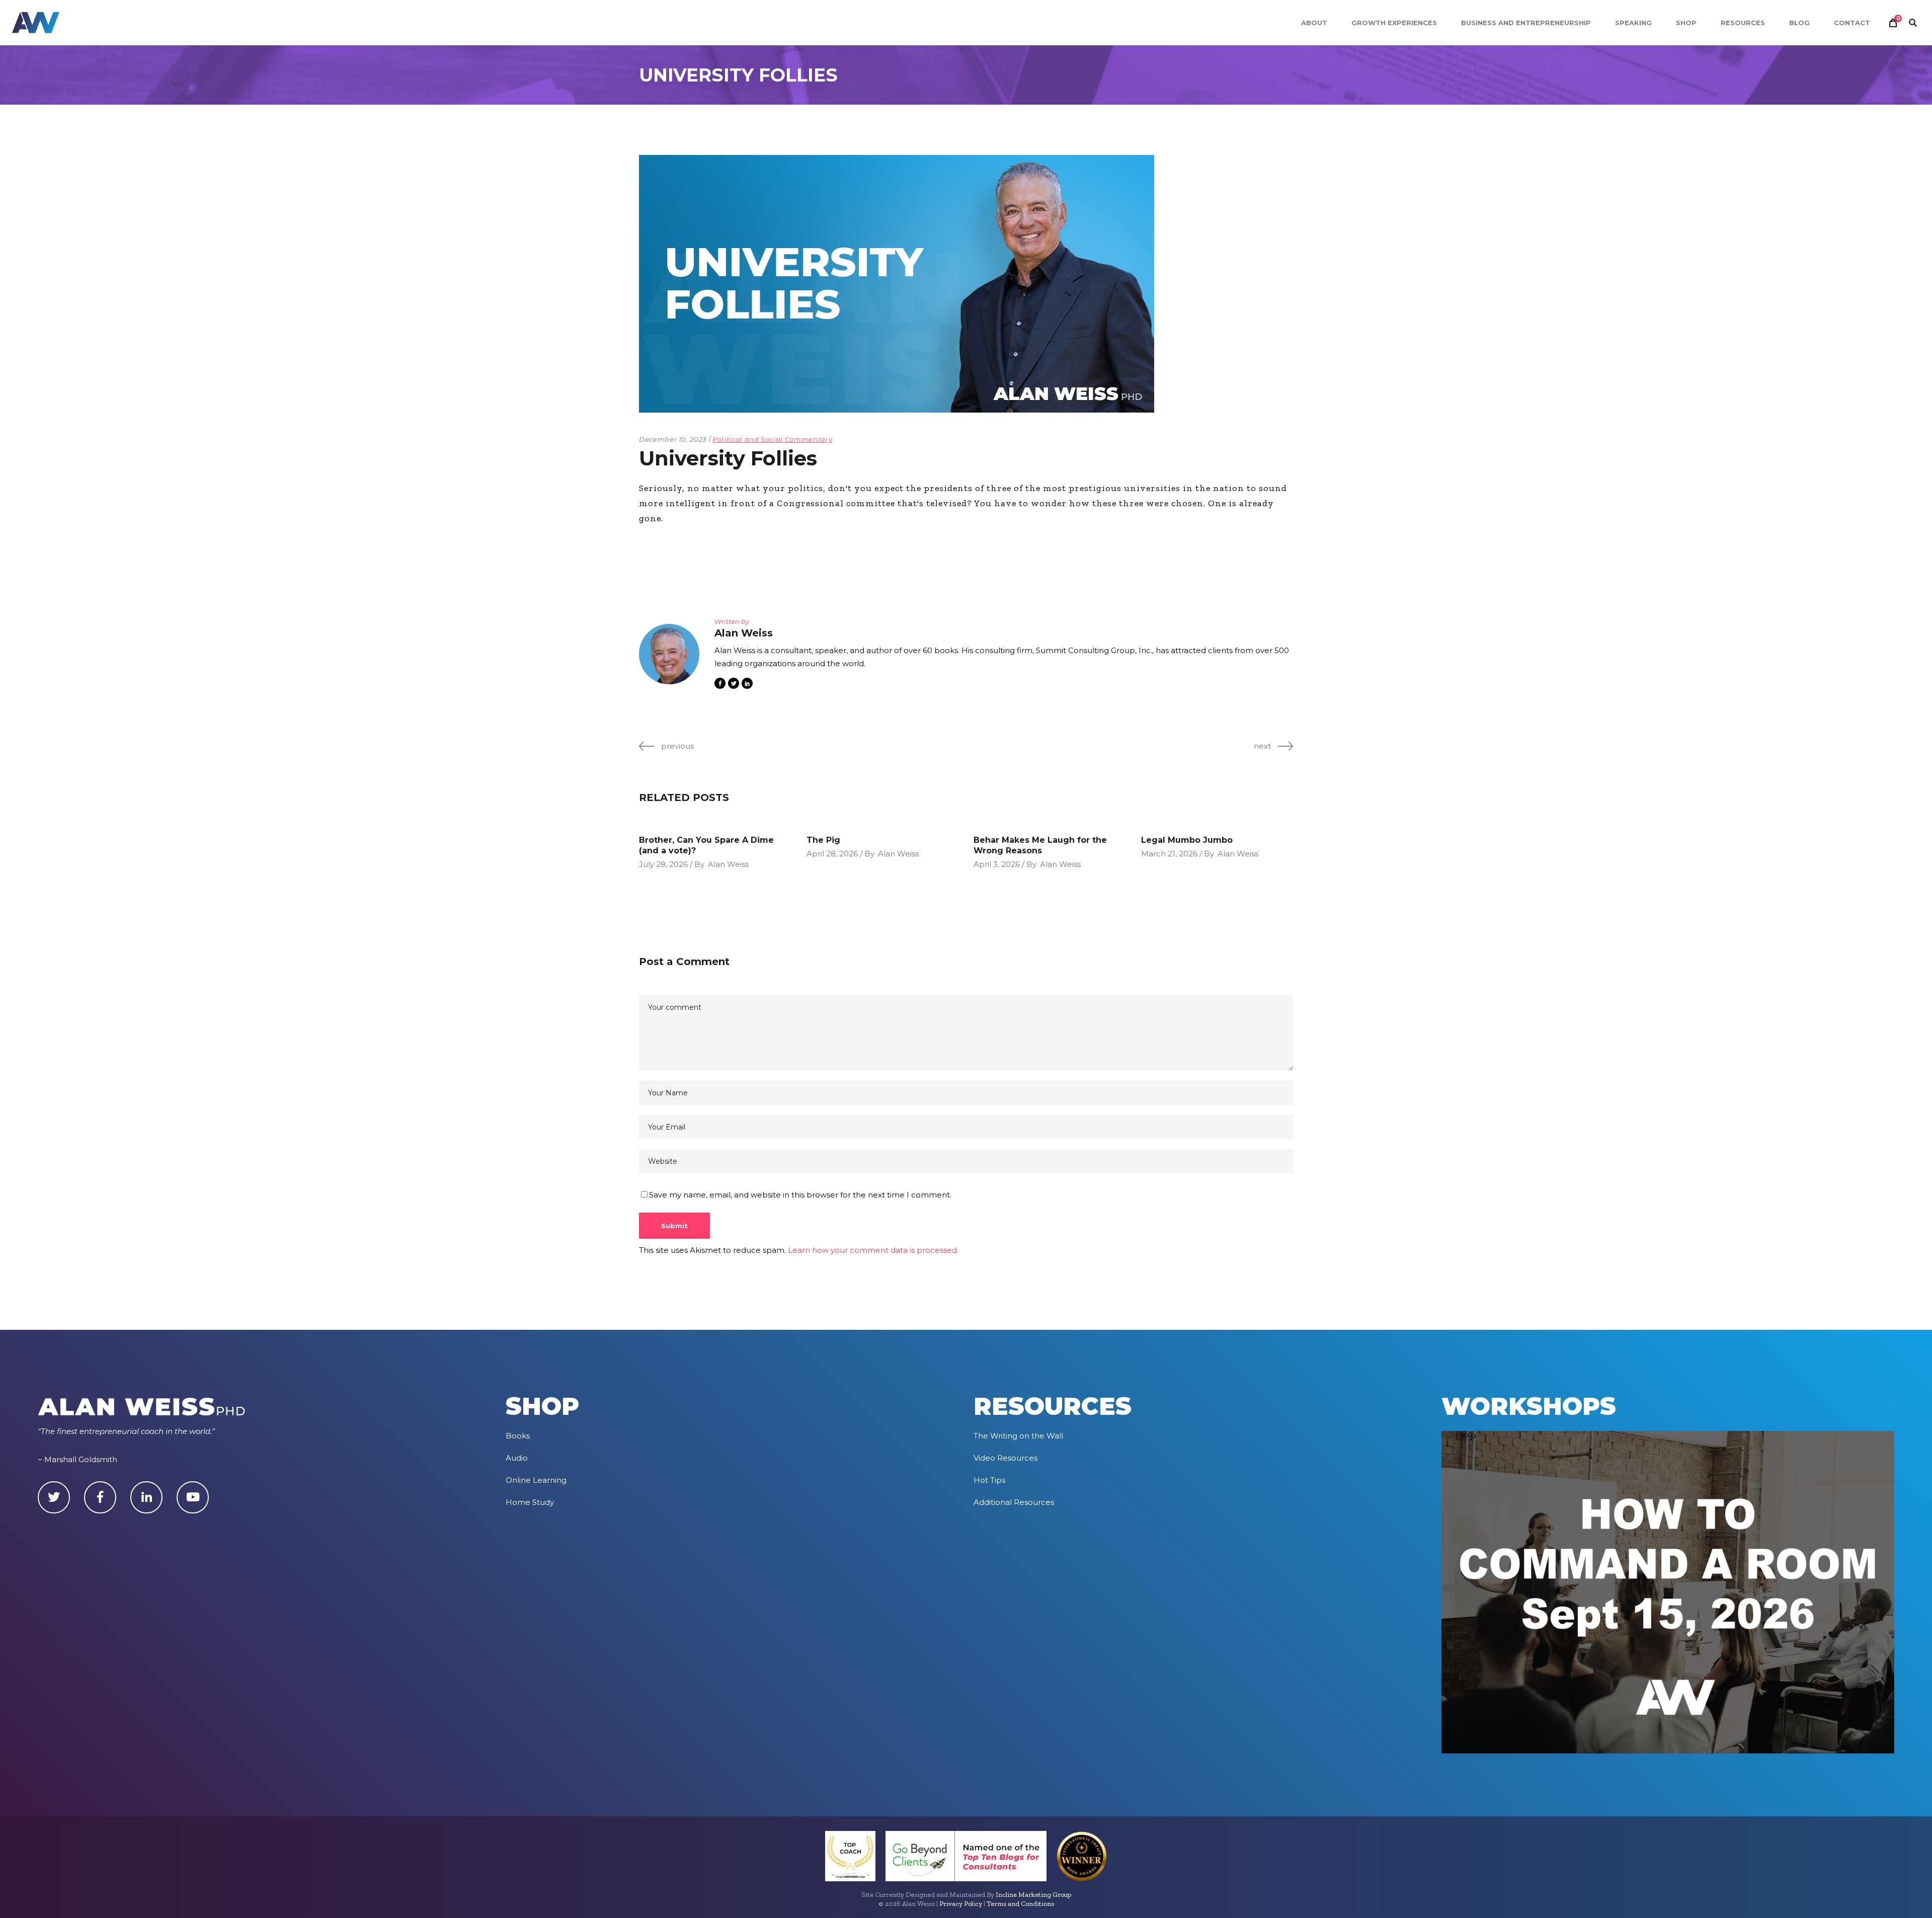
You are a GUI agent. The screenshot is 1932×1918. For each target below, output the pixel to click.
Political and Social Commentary (772, 439)
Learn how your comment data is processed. (873, 1250)
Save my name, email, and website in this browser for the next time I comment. (800, 1195)
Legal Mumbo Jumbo (1187, 840)
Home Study (530, 1502)
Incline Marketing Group (1033, 1895)
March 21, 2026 (1169, 854)
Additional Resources (1014, 1502)
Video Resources (1005, 1458)
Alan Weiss (728, 864)
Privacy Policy (961, 1904)
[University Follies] (669, 654)
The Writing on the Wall (1018, 1436)
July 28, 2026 (663, 864)
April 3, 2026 (997, 864)
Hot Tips (989, 1480)
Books (518, 1436)
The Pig (823, 840)
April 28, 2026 (832, 854)
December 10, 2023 (673, 439)
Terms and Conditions (1020, 1904)
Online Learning (536, 1480)
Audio (517, 1458)
